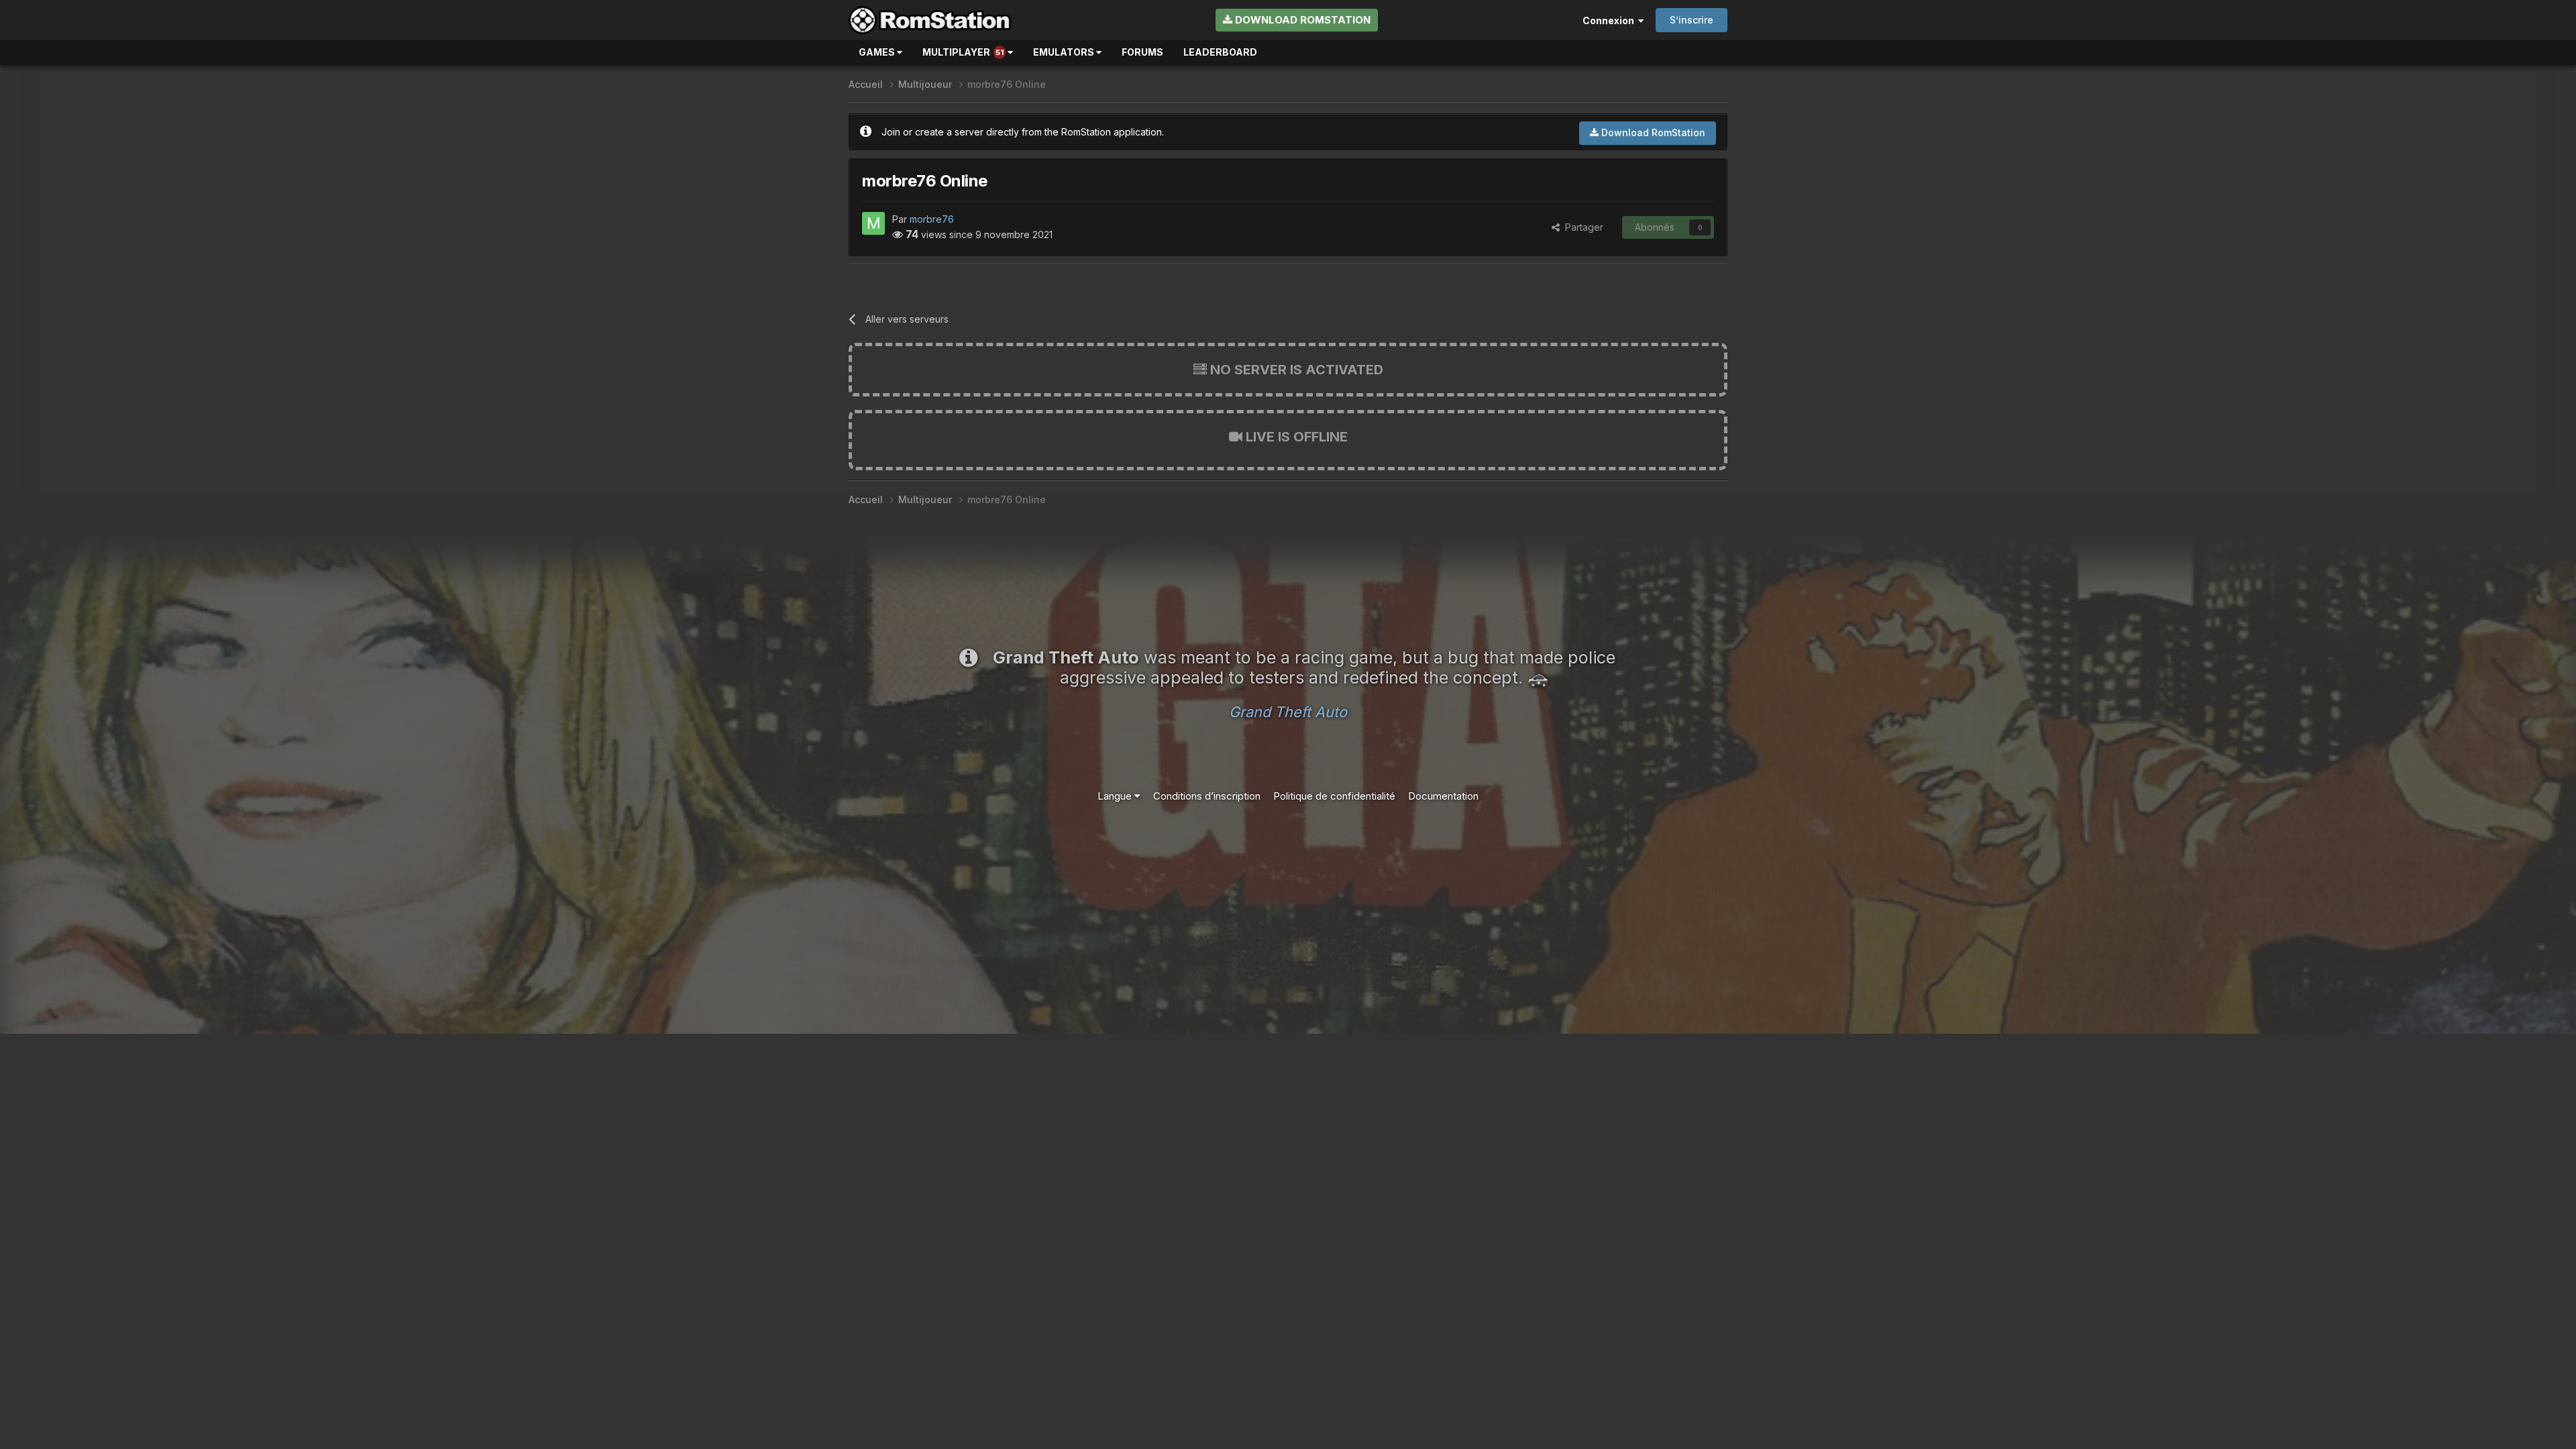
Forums (1142, 52)
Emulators (1065, 52)
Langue (1116, 796)
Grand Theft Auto (1288, 712)
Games (878, 52)
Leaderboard (1220, 52)
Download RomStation (1301, 20)
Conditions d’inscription (1207, 796)
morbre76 (932, 219)
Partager (1581, 227)
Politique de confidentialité (1334, 796)
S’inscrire (1692, 20)
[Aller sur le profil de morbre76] (873, 223)
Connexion (1610, 20)
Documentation (1443, 796)
